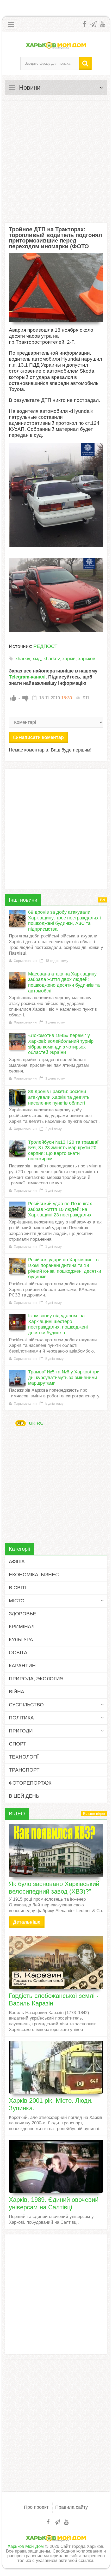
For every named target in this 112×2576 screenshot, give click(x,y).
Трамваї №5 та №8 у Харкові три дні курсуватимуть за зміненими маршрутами (64, 1377)
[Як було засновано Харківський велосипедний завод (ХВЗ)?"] (56, 1850)
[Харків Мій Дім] (56, 45)
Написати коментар (41, 737)
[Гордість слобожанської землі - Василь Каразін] (56, 1962)
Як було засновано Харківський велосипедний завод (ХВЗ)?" (54, 1888)
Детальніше (27, 1922)
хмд (37, 659)
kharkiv (23, 659)
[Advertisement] (56, 161)
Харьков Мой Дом (26, 2546)
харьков (87, 659)
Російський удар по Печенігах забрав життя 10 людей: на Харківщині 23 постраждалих (60, 1209)
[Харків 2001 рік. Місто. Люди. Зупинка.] (56, 2067)
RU (40, 1423)
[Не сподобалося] (26, 698)
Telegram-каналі (27, 677)
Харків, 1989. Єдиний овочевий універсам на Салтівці (54, 2203)
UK (21, 1423)
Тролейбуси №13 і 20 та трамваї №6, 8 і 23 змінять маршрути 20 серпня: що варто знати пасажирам (63, 1151)
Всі (102, 900)
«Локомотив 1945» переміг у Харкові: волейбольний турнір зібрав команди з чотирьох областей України (61, 1044)
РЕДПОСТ (45, 646)
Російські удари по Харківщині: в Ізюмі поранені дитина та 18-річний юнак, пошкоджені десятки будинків (65, 1268)
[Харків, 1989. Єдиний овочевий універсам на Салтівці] (56, 2166)
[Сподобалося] (13, 698)
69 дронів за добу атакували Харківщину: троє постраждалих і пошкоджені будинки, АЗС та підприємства (64, 921)
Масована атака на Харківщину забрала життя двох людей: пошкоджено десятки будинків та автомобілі (64, 982)
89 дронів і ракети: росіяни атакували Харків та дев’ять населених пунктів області (59, 1097)
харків (69, 659)
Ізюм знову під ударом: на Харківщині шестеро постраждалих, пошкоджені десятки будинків (58, 1324)
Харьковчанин (25, 961)
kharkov (52, 659)
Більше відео (94, 1814)
